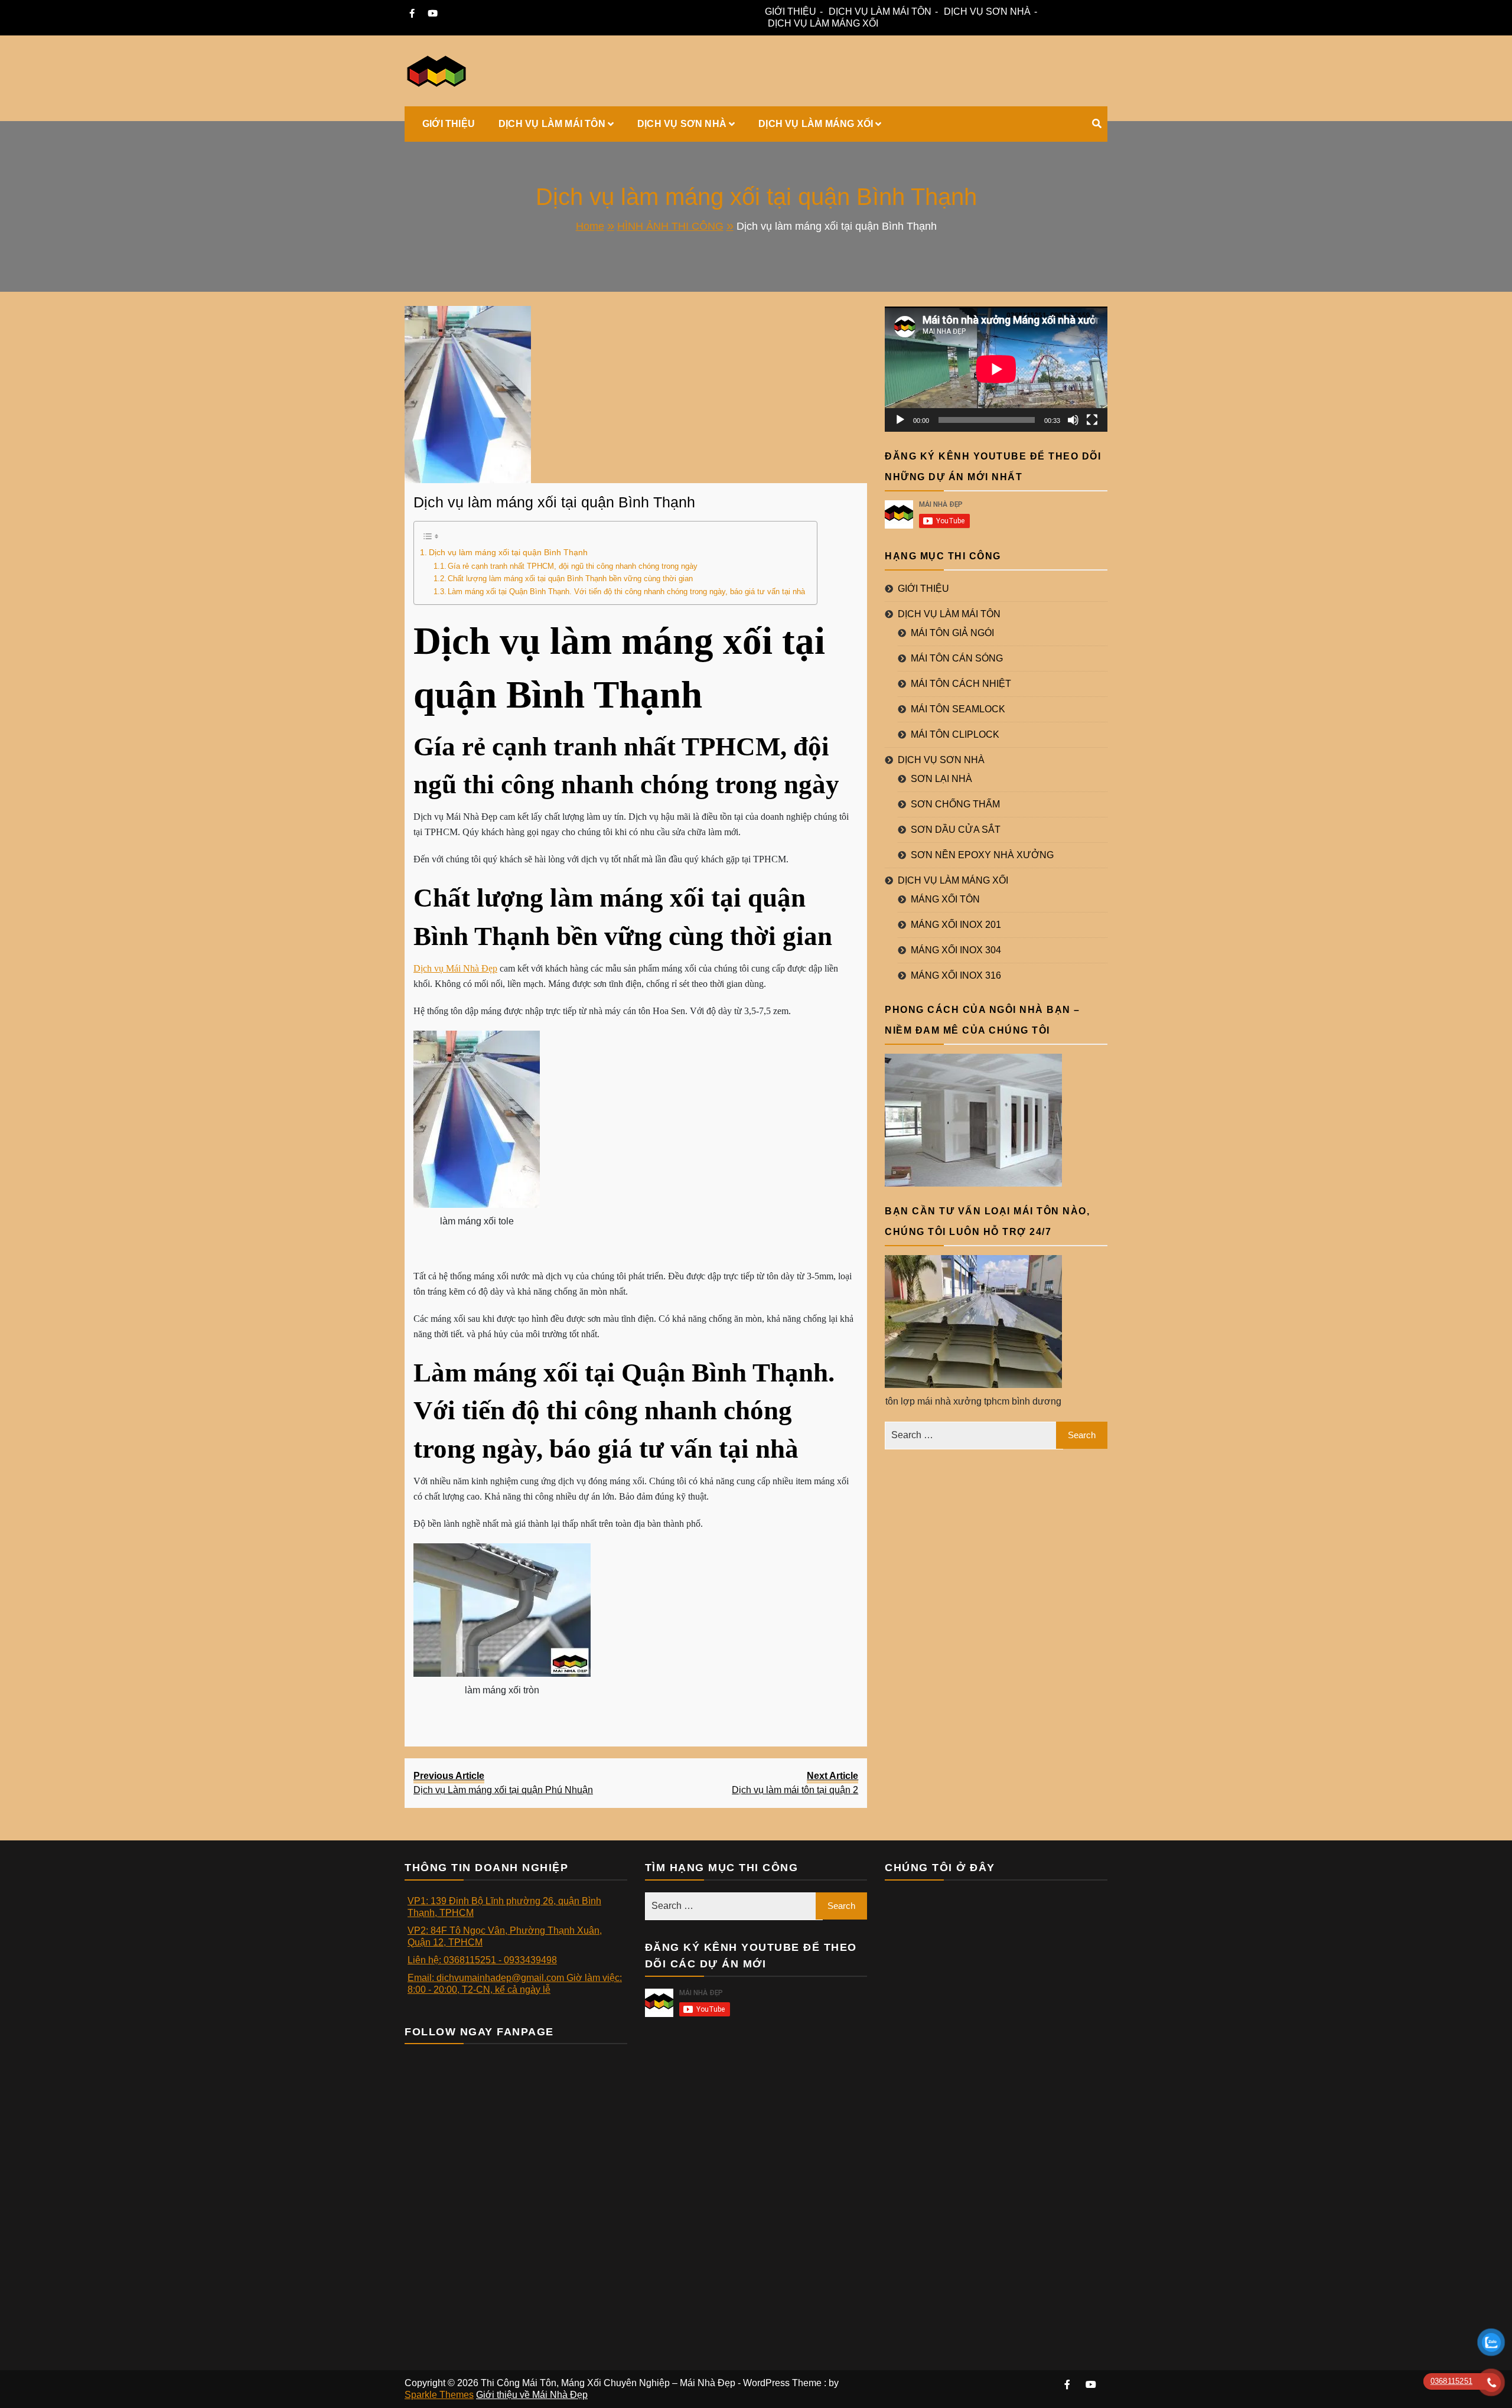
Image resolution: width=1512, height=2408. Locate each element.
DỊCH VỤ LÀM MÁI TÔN (880, 12)
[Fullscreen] (1092, 420)
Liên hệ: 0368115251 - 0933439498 (482, 1960)
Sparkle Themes (439, 2395)
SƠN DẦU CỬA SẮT (956, 830)
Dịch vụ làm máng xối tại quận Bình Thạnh (554, 502)
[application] (996, 369)
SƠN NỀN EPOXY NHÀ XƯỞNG (982, 855)
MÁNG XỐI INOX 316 (956, 975)
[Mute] (1073, 420)
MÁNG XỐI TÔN (945, 899)
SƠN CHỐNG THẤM (955, 804)
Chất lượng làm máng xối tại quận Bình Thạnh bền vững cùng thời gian (570, 579)
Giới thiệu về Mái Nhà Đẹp (532, 2395)
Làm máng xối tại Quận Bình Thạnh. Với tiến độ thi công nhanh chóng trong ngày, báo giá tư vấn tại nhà (626, 592)
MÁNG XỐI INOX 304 (956, 950)
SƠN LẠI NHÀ (941, 779)
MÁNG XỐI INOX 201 (956, 925)
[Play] (900, 420)
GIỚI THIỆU (791, 12)
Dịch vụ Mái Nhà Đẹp (455, 968)
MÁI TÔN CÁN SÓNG (957, 658)
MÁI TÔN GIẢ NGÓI (952, 633)
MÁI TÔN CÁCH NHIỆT (961, 684)
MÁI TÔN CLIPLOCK (955, 734)
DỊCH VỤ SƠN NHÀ (987, 12)
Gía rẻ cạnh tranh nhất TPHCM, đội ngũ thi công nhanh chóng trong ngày (573, 566)
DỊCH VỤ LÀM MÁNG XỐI (823, 23)
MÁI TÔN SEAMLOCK (958, 709)
